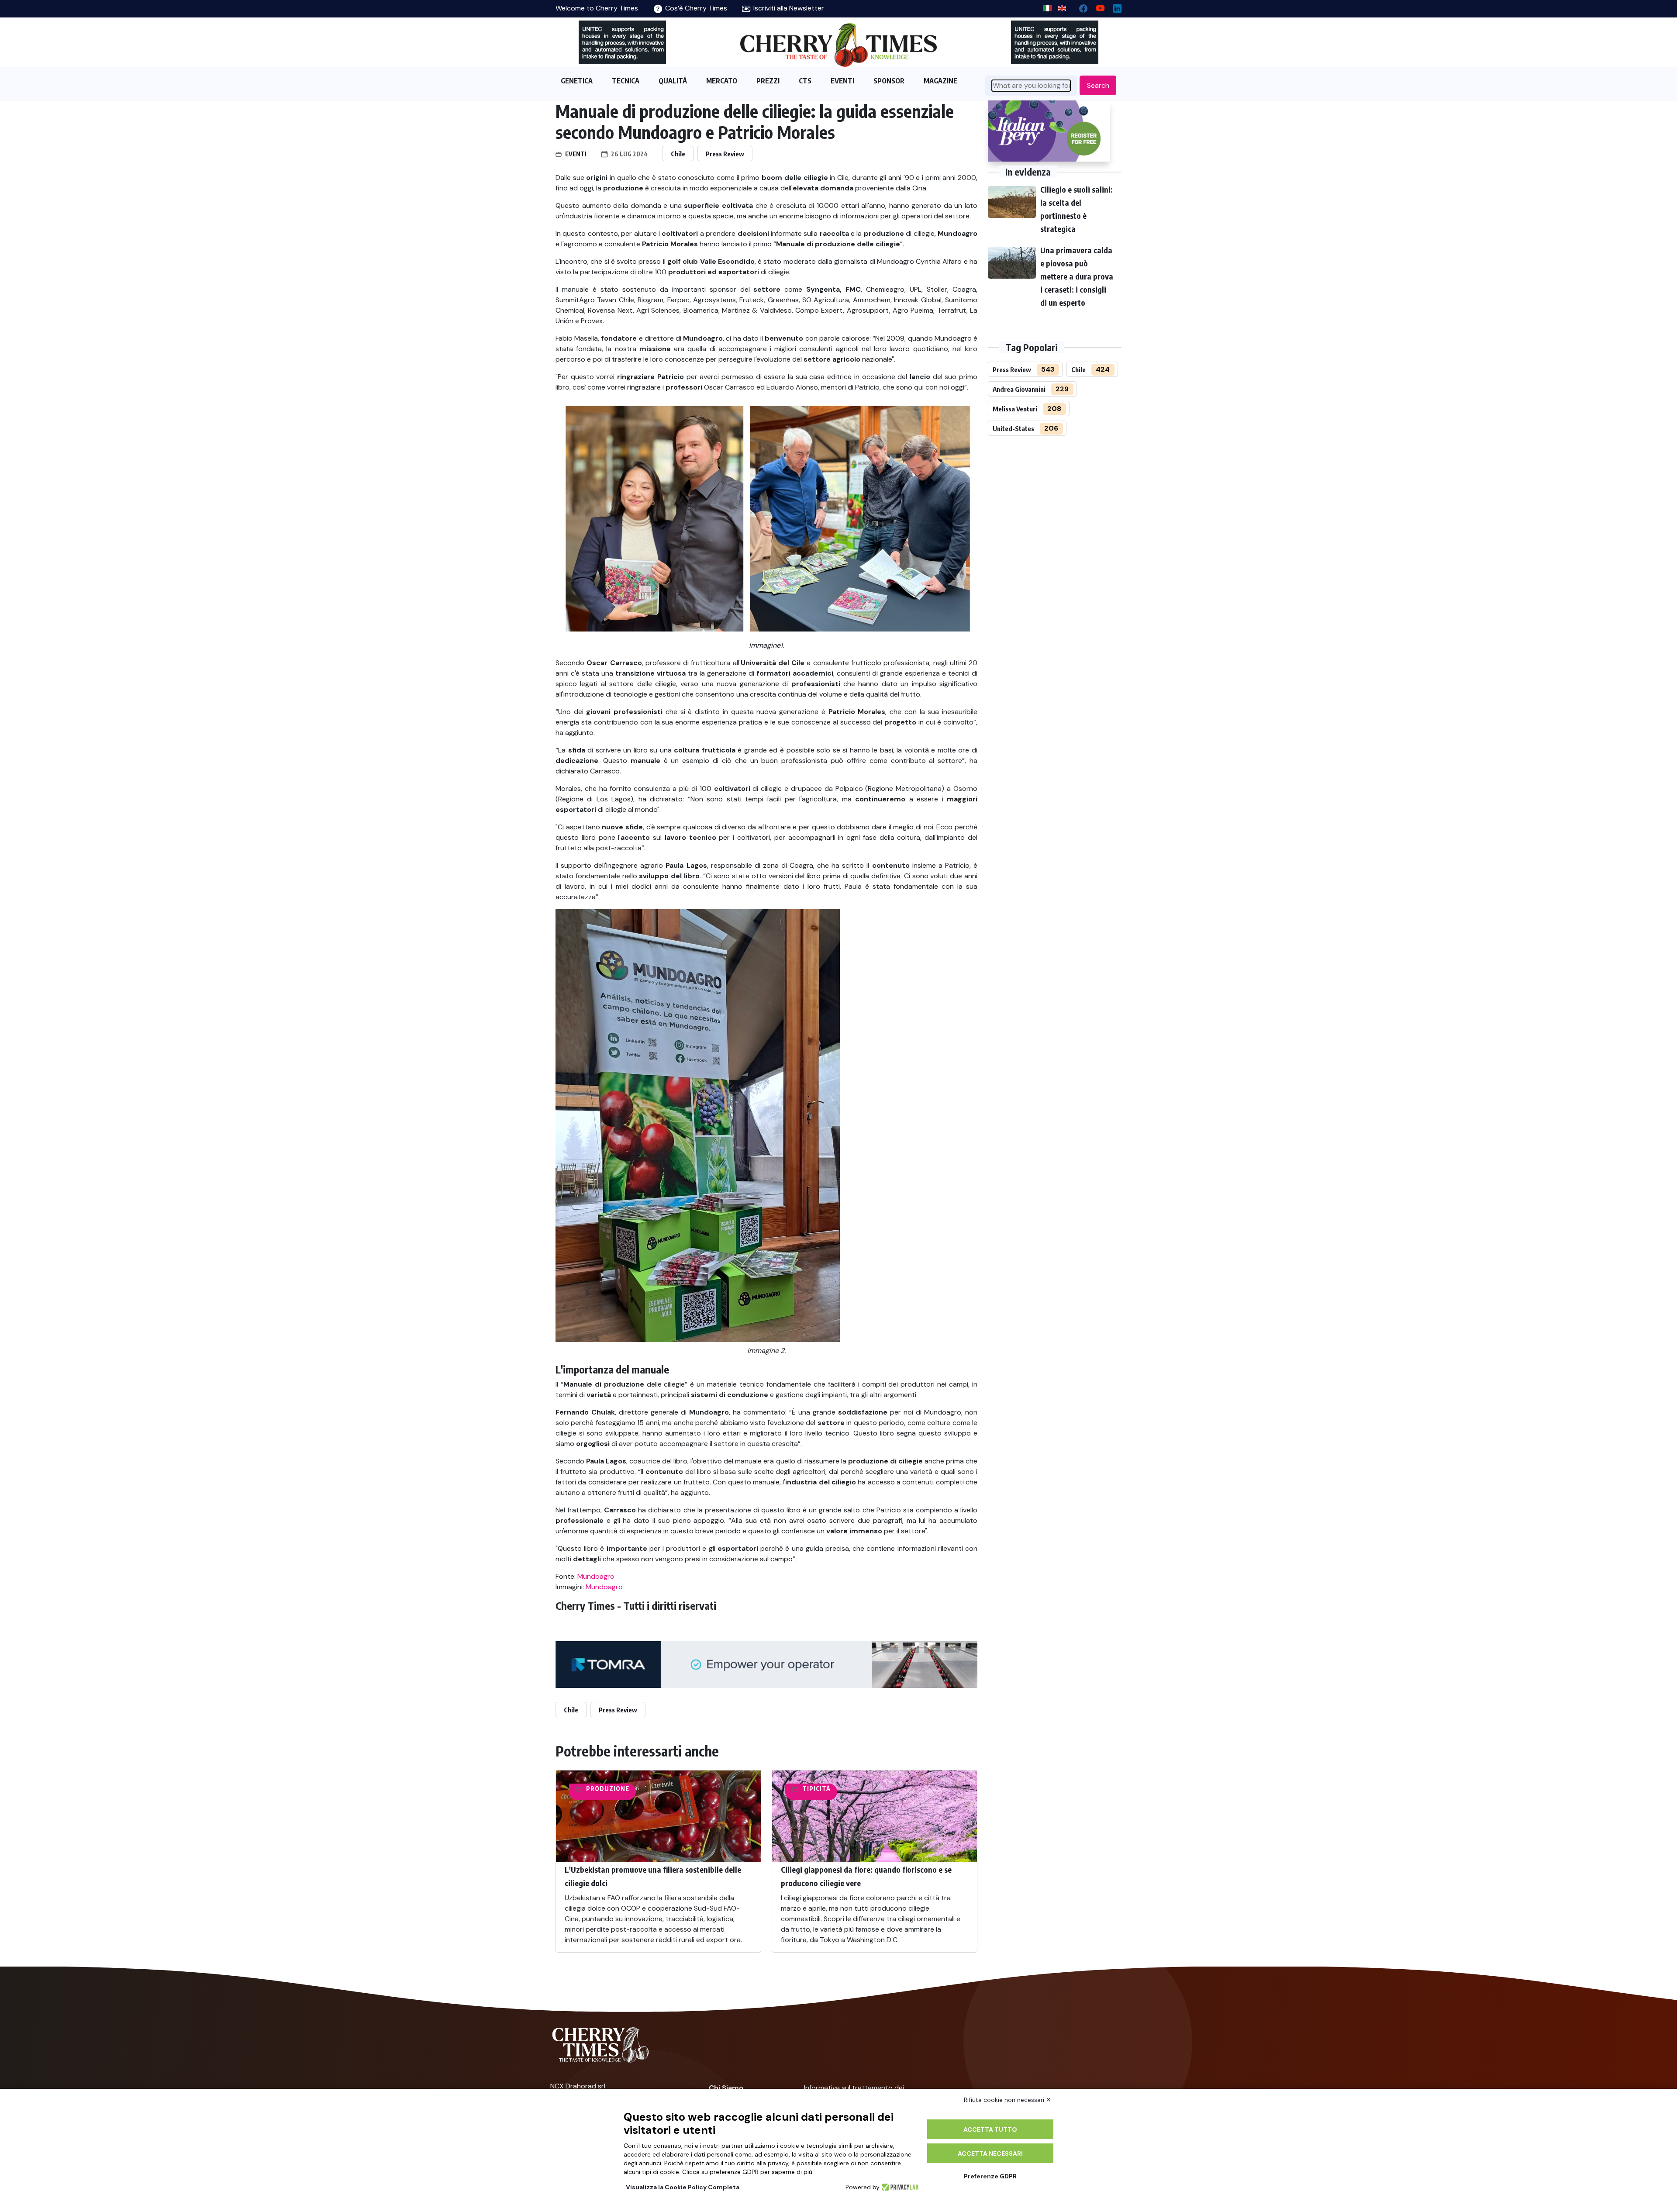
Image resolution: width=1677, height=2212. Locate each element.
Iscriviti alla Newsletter (788, 8)
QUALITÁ (673, 81)
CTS (805, 81)
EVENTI (842, 81)
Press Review (725, 154)
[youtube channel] (1097, 6)
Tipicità (816, 1789)
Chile (678, 154)
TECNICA (626, 81)
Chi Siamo (726, 2088)
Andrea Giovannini (1019, 389)
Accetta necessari (990, 2153)
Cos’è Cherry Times (695, 8)
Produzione (608, 1789)
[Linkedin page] (1114, 6)
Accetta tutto (990, 2129)
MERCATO (722, 81)
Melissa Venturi (1015, 409)
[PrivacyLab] (899, 2187)
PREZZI (768, 81)
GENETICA (577, 81)
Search (1098, 85)
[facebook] (1080, 6)
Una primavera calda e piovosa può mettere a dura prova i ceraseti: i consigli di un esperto (1077, 276)
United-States (1013, 428)
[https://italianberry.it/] (1049, 131)
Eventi (576, 154)
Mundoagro (596, 1576)
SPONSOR (889, 81)
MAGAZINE (940, 81)
